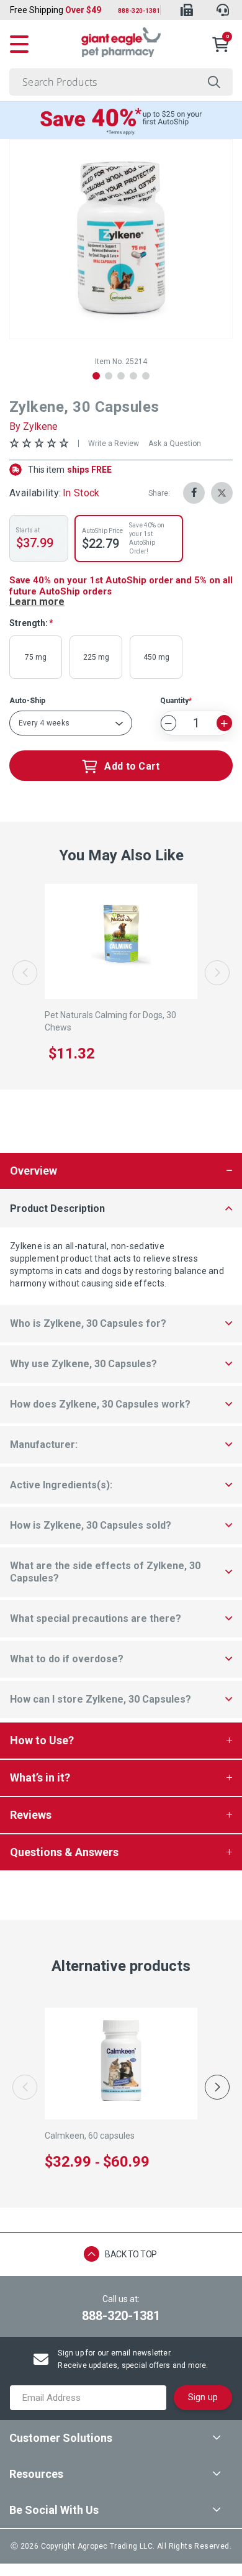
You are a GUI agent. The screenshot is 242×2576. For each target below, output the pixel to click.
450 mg (156, 657)
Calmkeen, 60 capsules (90, 2136)
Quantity (174, 701)
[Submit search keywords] (214, 82)
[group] (121, 239)
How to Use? (42, 1740)
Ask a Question (175, 444)
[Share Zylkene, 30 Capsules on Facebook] (194, 493)
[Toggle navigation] (19, 42)
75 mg (36, 657)
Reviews (31, 1815)
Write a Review (114, 444)
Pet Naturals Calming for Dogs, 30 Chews (110, 1021)
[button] (96, 376)
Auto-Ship (27, 701)
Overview (34, 1171)
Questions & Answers (64, 1852)
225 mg (96, 657)
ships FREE (70, 470)
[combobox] (121, 82)
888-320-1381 (139, 11)
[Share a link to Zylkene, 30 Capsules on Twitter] (222, 493)
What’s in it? (40, 1777)
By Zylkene (34, 426)
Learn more (37, 602)
